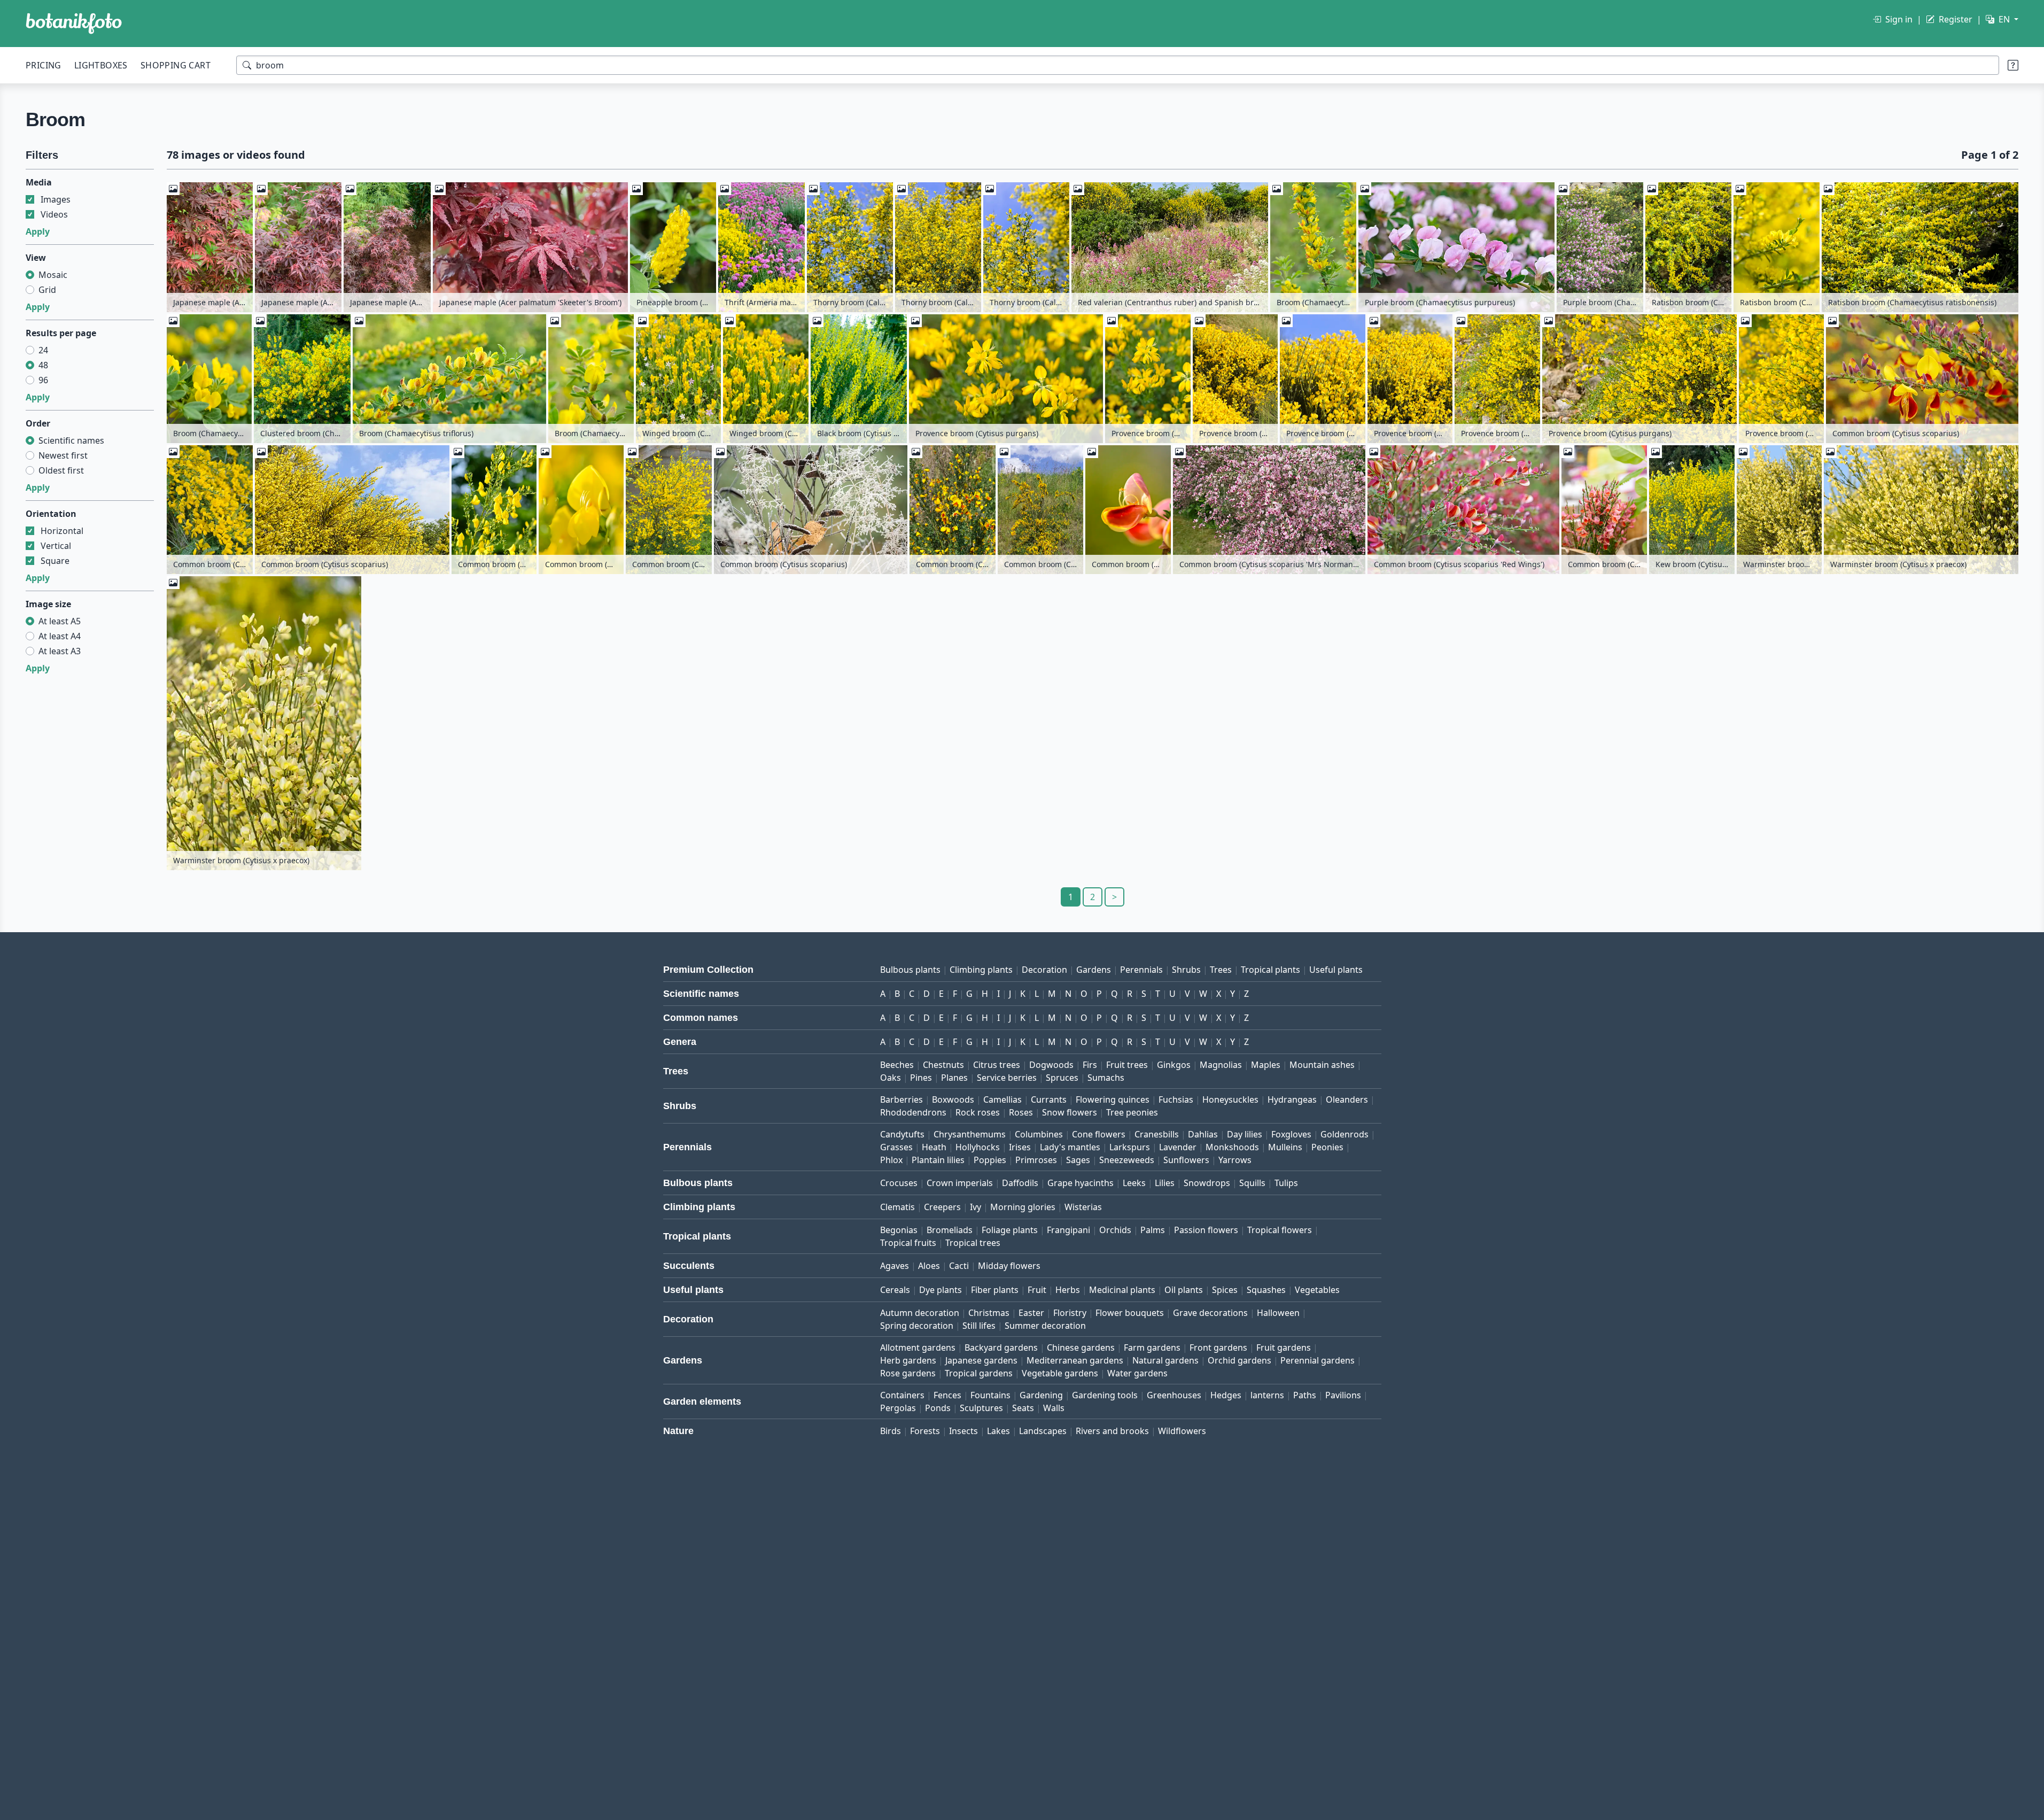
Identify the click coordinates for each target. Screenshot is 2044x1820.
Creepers (942, 1207)
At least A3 (60, 651)
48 (43, 365)
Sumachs (1106, 1078)
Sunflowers (1186, 1160)
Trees (1221, 970)
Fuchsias (1176, 1099)
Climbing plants (981, 970)
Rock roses (978, 1112)
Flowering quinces (1113, 1099)
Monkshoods (1232, 1147)
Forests (925, 1431)
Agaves (895, 1266)
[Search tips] (2013, 65)
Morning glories (1023, 1207)
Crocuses (899, 1183)
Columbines (1039, 1134)
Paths (1305, 1395)
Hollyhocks (978, 1147)
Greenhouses (1174, 1395)
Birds (891, 1431)
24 (43, 350)
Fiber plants (995, 1290)
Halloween (1278, 1313)
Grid (47, 290)
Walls (1054, 1408)
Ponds (938, 1408)
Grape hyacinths (1081, 1183)
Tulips (1286, 1183)
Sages (1078, 1160)
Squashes (1266, 1290)
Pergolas (898, 1408)
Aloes (929, 1266)
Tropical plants (1270, 970)
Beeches (897, 1065)
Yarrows (1235, 1160)
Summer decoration (1045, 1326)
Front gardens (1218, 1347)
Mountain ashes (1322, 1065)
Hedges (1226, 1395)
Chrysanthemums (970, 1134)
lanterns (1267, 1395)
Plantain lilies (938, 1160)
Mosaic (53, 275)
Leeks (1134, 1183)
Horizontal (62, 531)
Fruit (1037, 1290)
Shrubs (1186, 970)
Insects (963, 1431)
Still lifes (979, 1326)
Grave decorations (1210, 1313)
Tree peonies (1132, 1112)
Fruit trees (1127, 1065)
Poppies (990, 1160)
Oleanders (1347, 1099)
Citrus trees (997, 1065)
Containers (902, 1395)
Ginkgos (1174, 1065)
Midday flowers (1009, 1266)
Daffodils (1020, 1183)
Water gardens (1137, 1373)
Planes (954, 1078)
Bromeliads (950, 1230)
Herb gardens (908, 1360)
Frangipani (1068, 1230)
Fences (947, 1395)
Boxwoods (953, 1099)
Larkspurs (1130, 1147)
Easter (1031, 1313)
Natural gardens (1165, 1360)
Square (55, 561)
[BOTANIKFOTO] (74, 24)
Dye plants (941, 1290)
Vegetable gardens (1060, 1373)
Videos (54, 214)
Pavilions (1343, 1395)
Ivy (976, 1207)
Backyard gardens (1001, 1347)
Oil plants (1184, 1290)
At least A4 (60, 636)
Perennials (1141, 970)
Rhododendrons (913, 1112)
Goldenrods (1344, 1134)
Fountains (990, 1395)
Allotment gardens (918, 1347)
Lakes (998, 1431)
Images (56, 199)
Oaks (891, 1078)
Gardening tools (1105, 1395)
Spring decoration (917, 1326)
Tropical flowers (1280, 1230)
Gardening (1041, 1395)
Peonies (1327, 1147)
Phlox (891, 1160)
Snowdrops (1207, 1183)
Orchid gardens (1239, 1360)
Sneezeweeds (1127, 1160)
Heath (934, 1147)
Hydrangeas (1292, 1099)
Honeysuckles (1230, 1099)
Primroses (1036, 1160)
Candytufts (902, 1134)
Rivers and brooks (1112, 1431)
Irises (1020, 1147)
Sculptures (981, 1408)
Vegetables (1317, 1290)
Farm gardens (1152, 1347)
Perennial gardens (1318, 1360)
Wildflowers (1182, 1431)
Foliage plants (1010, 1230)
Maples (1266, 1065)
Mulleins (1285, 1147)
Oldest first (61, 470)
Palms (1153, 1230)
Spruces (1062, 1078)
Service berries (1007, 1078)
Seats (1023, 1408)
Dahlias (1203, 1134)
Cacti (959, 1266)
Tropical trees (973, 1243)
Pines (921, 1078)
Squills (1252, 1183)
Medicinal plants (1122, 1290)
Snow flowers (1070, 1112)
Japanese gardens (981, 1360)
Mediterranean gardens (1075, 1360)
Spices (1225, 1290)
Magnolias (1221, 1065)
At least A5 (60, 621)
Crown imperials (960, 1183)
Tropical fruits (908, 1243)
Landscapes (1043, 1431)
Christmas (989, 1313)
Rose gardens (908, 1373)
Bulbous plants (910, 970)
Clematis (897, 1207)
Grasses (896, 1147)
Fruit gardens (1284, 1347)
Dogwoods (1051, 1065)
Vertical (56, 546)
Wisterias (1083, 1207)
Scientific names (71, 440)
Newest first (63, 455)
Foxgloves (1291, 1134)
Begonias (899, 1230)
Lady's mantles (1070, 1147)
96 (43, 380)
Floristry (1070, 1313)
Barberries (901, 1099)
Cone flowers (1099, 1134)
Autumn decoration (920, 1313)
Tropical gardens (979, 1373)
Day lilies (1245, 1134)
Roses (1021, 1112)
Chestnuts (943, 1065)
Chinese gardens (1081, 1347)
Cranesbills (1157, 1134)
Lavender (1178, 1147)
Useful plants (1336, 970)
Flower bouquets (1130, 1313)
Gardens (1094, 970)
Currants (1049, 1099)
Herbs (1068, 1290)
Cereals (895, 1290)
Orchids (1115, 1230)
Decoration (1044, 970)
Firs (1090, 1065)
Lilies (1165, 1183)
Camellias (1002, 1099)
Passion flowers (1206, 1230)
